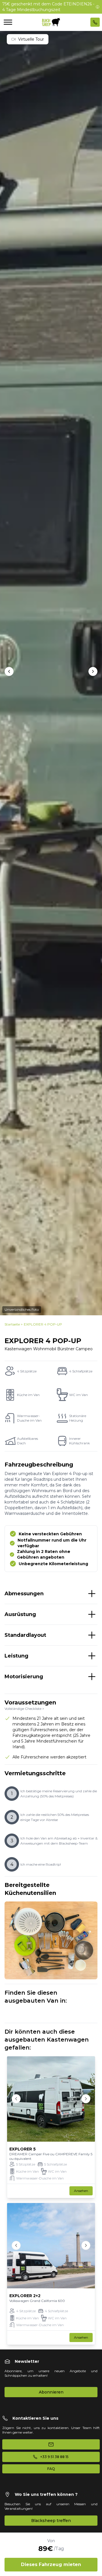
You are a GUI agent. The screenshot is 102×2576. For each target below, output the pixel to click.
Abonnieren (51, 2392)
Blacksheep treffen (51, 2521)
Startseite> (14, 1324)
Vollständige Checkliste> (24, 1709)
